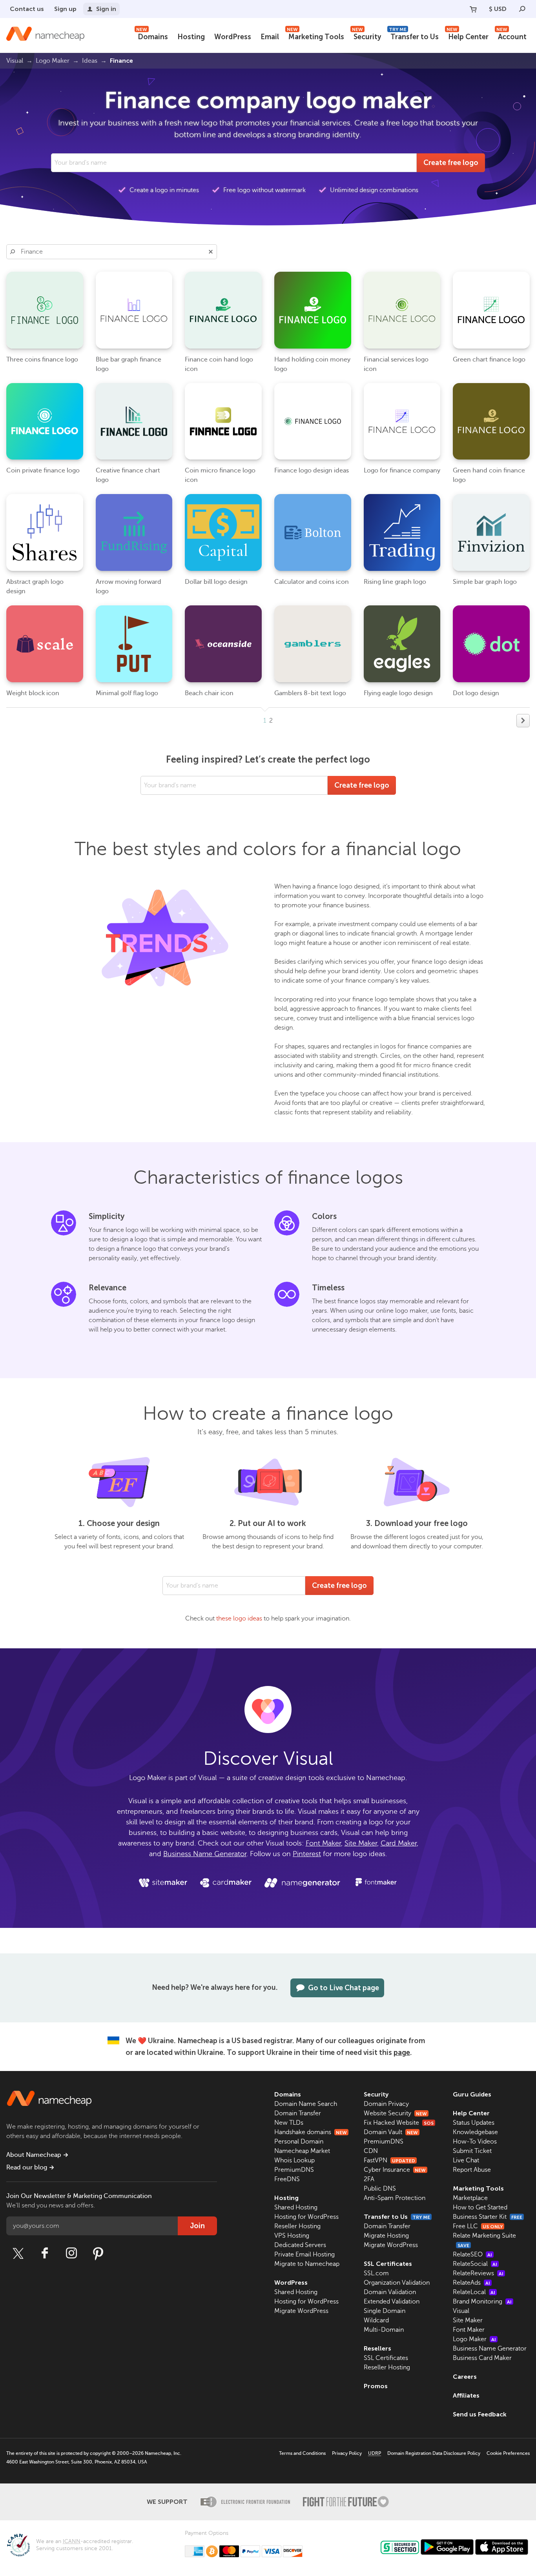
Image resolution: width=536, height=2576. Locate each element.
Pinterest (307, 1854)
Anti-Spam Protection (395, 2198)
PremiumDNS (294, 2170)
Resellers (377, 2348)
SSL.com (376, 2273)
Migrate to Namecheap (307, 2264)
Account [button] (511, 36)
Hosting (191, 37)
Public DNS (380, 2189)
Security (366, 36)
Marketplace (470, 2198)
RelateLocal (474, 2292)
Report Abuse (472, 2170)
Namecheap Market (302, 2151)
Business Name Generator (205, 1854)
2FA (369, 2179)
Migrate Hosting (386, 2236)
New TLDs (289, 2123)
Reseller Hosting (297, 2226)
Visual (461, 2311)
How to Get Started (480, 2207)
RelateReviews (478, 2273)
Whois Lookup (294, 2160)
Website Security (395, 2113)
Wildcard (376, 2320)
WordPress (233, 37)
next (523, 721)
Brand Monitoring (482, 2302)
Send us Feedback (480, 2414)
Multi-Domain (384, 2330)
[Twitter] (18, 2253)
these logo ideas (239, 1619)
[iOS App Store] (502, 2547)
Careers (465, 2377)
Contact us (27, 9)
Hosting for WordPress (306, 2217)
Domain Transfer (298, 2113)
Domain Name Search (306, 2104)
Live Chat (466, 2160)
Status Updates (474, 2123)
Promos (376, 2386)
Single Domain (385, 2311)
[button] (211, 252)
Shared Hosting (296, 2207)
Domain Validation (390, 2292)
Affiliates (466, 2395)
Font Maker (323, 1843)
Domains (152, 36)
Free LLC (478, 2226)
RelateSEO (472, 2254)
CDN (371, 2151)
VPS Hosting (292, 2236)
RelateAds (471, 2283)
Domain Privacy (386, 2104)
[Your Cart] (473, 9)
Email (270, 37)
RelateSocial (475, 2264)
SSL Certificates (388, 2264)
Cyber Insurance (395, 2170)
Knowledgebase (475, 2132)
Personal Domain (299, 2142)
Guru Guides (472, 2094)
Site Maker (361, 1843)
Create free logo (451, 163)
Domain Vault (391, 2132)
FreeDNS (287, 2179)
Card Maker (399, 1843)
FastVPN (389, 2160)
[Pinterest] (98, 2253)
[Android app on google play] (447, 2547)
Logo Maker (474, 2339)
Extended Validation (392, 2302)
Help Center (468, 36)
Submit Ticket (472, 2151)
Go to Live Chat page (344, 1988)
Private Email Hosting (304, 2254)
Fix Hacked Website (399, 2123)
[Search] (522, 9)
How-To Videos (475, 2142)
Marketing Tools (315, 36)
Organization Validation (397, 2283)
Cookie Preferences (508, 2453)
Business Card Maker (482, 2358)
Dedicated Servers (300, 2245)
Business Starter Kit (488, 2217)
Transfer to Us (414, 36)
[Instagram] (71, 2253)
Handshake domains (311, 2132)
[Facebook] (45, 2253)
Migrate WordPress (301, 2311)
